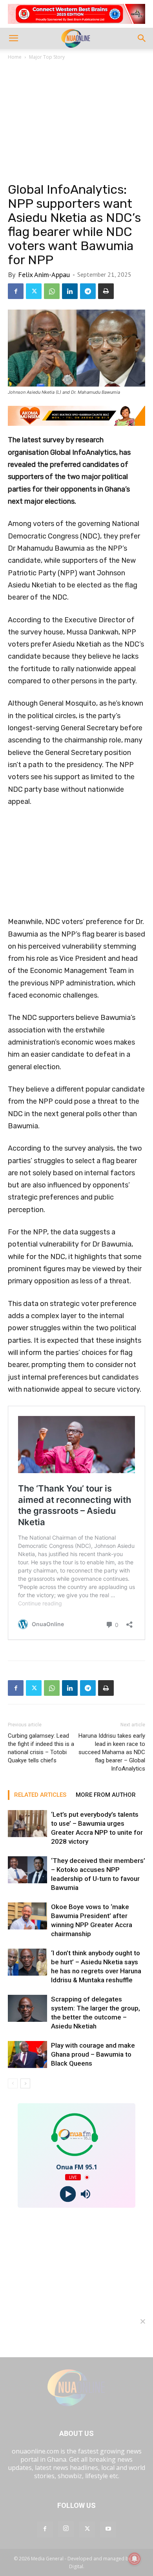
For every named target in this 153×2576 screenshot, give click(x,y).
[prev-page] (13, 2083)
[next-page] (25, 2083)
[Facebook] (16, 291)
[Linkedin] (70, 291)
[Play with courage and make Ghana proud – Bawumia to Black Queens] (27, 2054)
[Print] (106, 291)
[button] (13, 38)
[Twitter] (34, 291)
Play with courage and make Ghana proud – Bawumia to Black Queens (93, 2054)
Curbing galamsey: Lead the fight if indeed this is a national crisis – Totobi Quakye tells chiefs (41, 1748)
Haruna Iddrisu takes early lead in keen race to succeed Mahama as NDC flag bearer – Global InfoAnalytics (112, 1752)
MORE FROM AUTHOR (106, 1795)
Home (15, 57)
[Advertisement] (76, 123)
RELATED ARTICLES (40, 1795)
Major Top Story (47, 57)
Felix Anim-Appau (44, 275)
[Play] (68, 2194)
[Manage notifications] (135, 2559)
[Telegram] (88, 291)
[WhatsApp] (52, 291)
